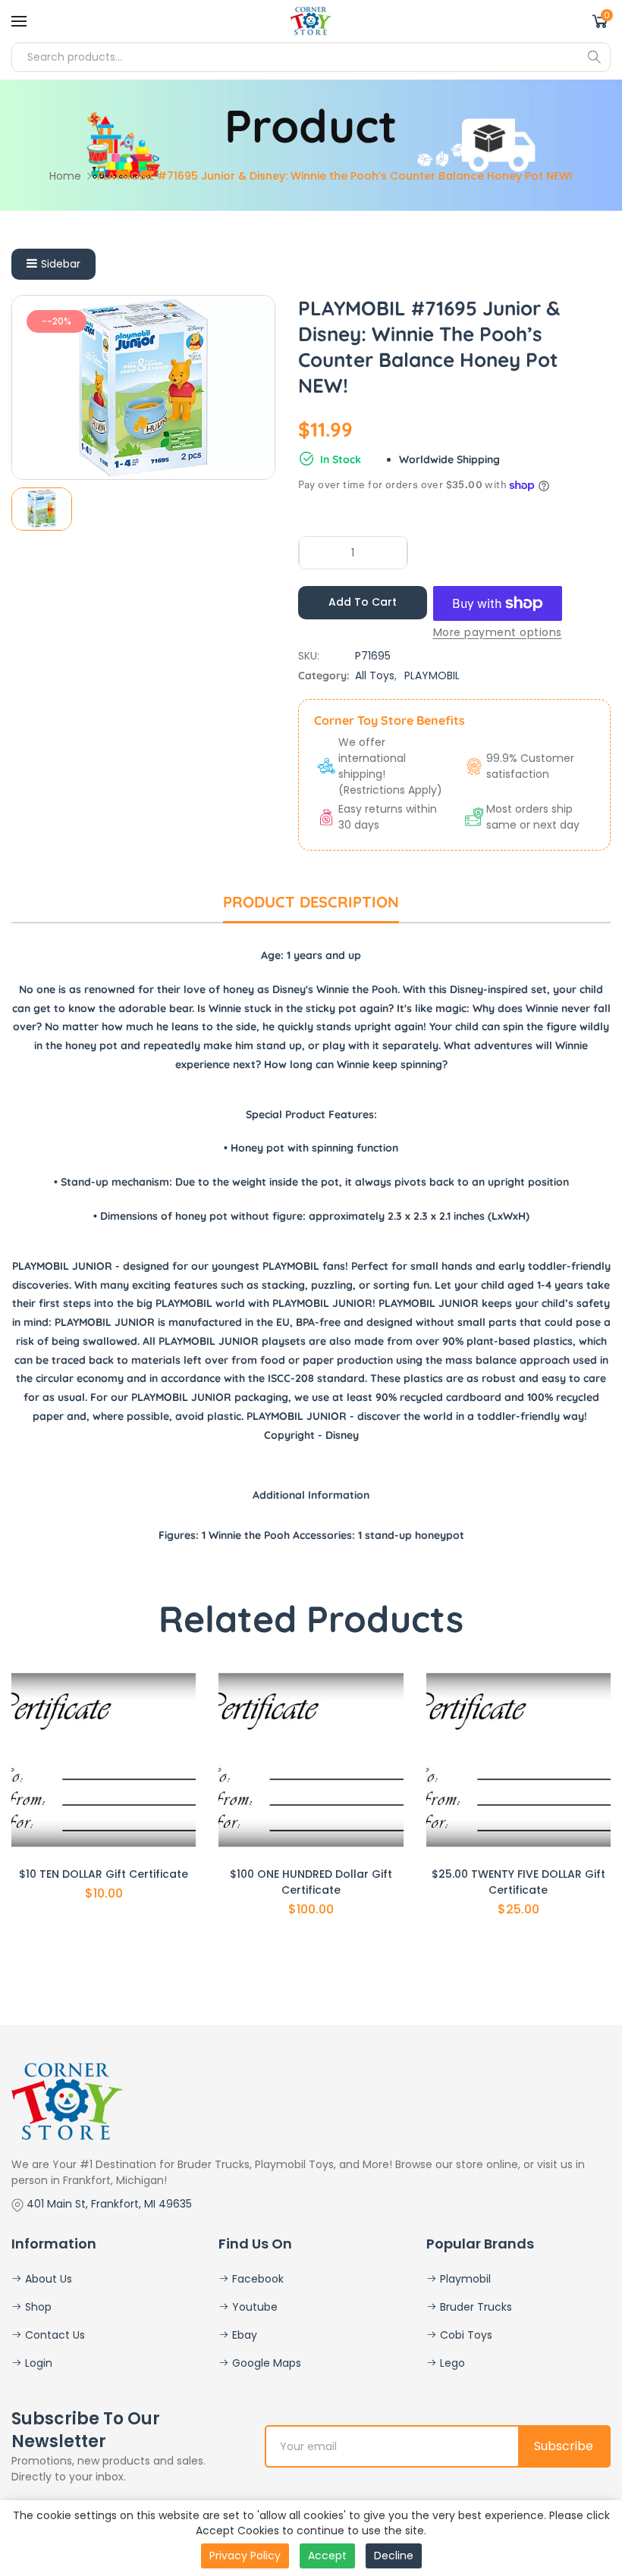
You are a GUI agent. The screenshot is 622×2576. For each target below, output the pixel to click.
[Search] (594, 57)
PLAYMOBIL (432, 675)
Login (37, 2363)
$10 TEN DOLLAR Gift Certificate (104, 1874)
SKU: (309, 656)
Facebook (256, 2279)
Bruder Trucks (474, 2307)
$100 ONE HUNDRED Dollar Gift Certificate (311, 1882)
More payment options (498, 632)
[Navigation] (19, 21)
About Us (47, 2279)
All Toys (375, 675)
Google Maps (265, 2363)
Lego (451, 2363)
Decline (394, 2556)
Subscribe (564, 2446)
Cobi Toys (465, 2335)
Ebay (243, 2335)
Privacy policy (245, 2556)
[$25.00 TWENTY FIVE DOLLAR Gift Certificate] (518, 1760)
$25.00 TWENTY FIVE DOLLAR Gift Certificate (518, 1882)
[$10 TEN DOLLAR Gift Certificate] (104, 1760)
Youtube (253, 2307)
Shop (37, 2307)
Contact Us (53, 2335)
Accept (327, 2556)
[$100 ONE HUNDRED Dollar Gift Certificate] (311, 1760)
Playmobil (464, 2279)
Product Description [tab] (311, 902)
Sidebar (61, 264)
